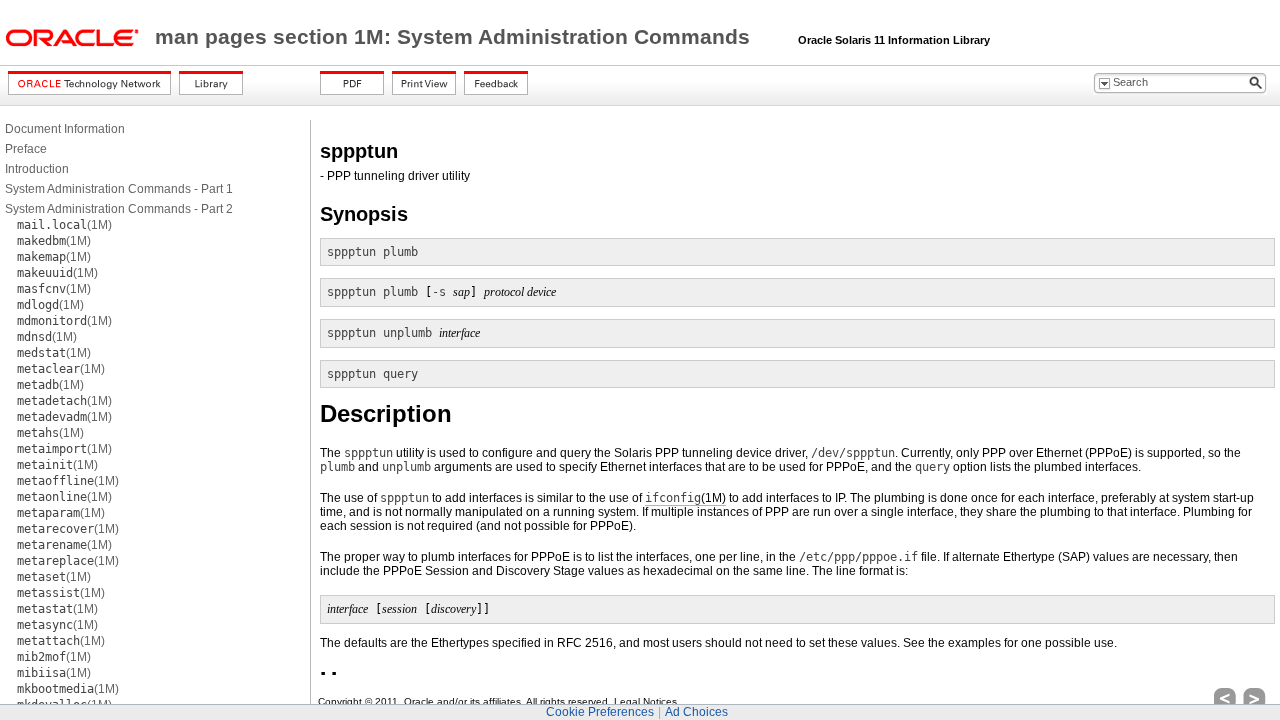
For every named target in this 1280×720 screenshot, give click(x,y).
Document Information (65, 129)
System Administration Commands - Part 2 (119, 209)
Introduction (37, 169)
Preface (26, 149)
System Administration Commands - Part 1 (119, 189)
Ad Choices (696, 712)
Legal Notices (645, 701)
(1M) (64, 225)
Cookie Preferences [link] (600, 712)
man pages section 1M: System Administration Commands (455, 37)
